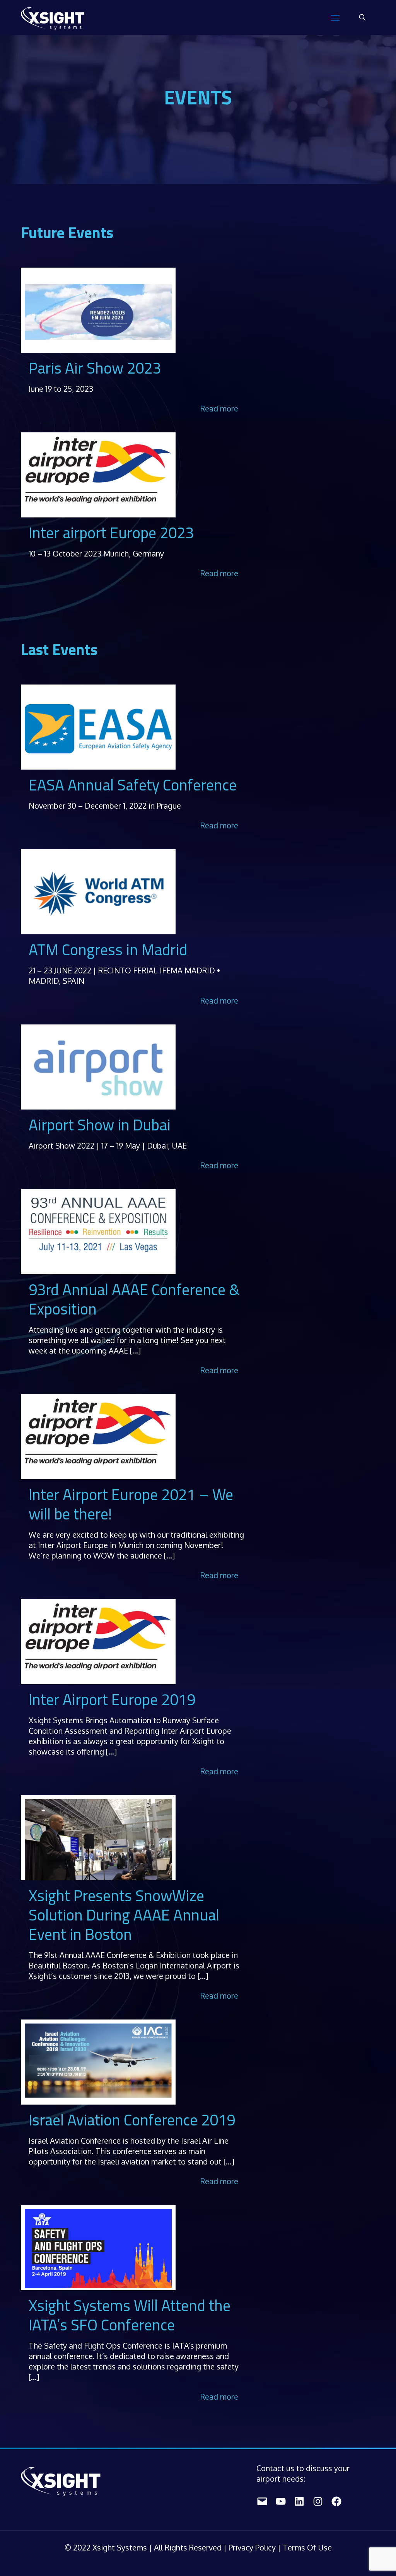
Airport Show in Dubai (100, 1125)
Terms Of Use (307, 2547)
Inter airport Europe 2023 (111, 533)
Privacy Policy (253, 2547)
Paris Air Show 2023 (95, 368)
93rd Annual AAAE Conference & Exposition (134, 1299)
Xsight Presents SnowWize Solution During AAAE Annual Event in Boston (124, 1915)
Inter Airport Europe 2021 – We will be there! (131, 1504)
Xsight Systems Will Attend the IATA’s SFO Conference (130, 2315)
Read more (219, 408)
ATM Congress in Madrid (108, 950)
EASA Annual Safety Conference (133, 785)
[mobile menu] (335, 17)
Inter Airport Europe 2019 (112, 1699)
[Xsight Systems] (53, 17)
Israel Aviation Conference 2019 (132, 2120)
